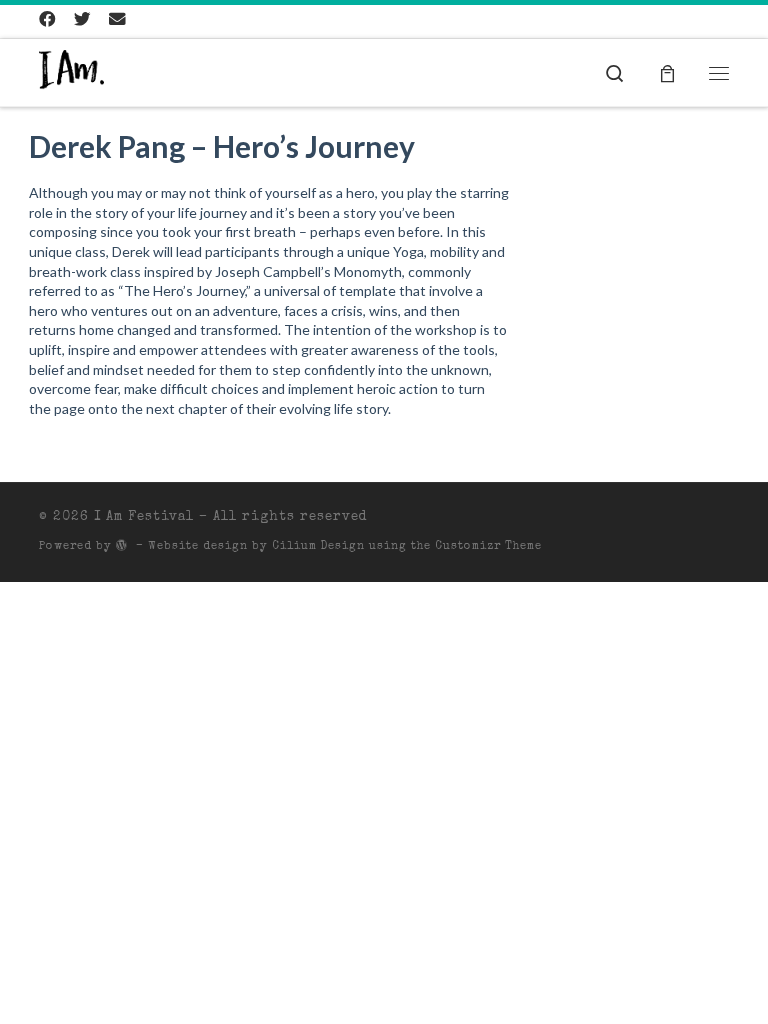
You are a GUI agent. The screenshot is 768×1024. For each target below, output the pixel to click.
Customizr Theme (488, 546)
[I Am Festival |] (71, 72)
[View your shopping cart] (667, 72)
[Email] (117, 22)
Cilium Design (318, 546)
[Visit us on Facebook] (47, 22)
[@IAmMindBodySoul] (82, 22)
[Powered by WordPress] (122, 544)
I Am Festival (144, 517)
